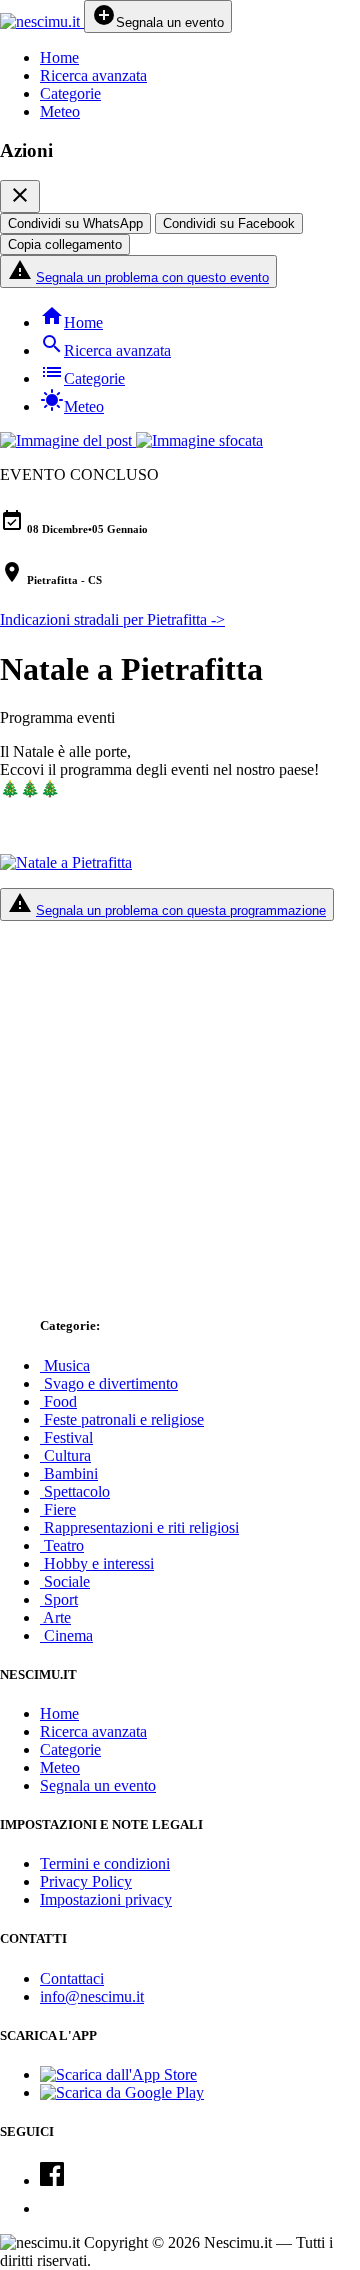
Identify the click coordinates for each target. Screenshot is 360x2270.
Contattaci (72, 1978)
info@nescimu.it (92, 1996)
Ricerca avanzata (93, 75)
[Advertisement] (180, 1108)
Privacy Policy (86, 1881)
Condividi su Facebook (229, 223)
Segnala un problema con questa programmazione (181, 910)
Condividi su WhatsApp (75, 223)
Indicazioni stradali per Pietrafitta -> (112, 619)
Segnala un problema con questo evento (152, 277)
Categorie (70, 93)
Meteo (60, 111)
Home (59, 57)
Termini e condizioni (105, 1863)
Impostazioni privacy (106, 1899)
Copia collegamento (65, 244)
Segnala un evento (98, 1785)
